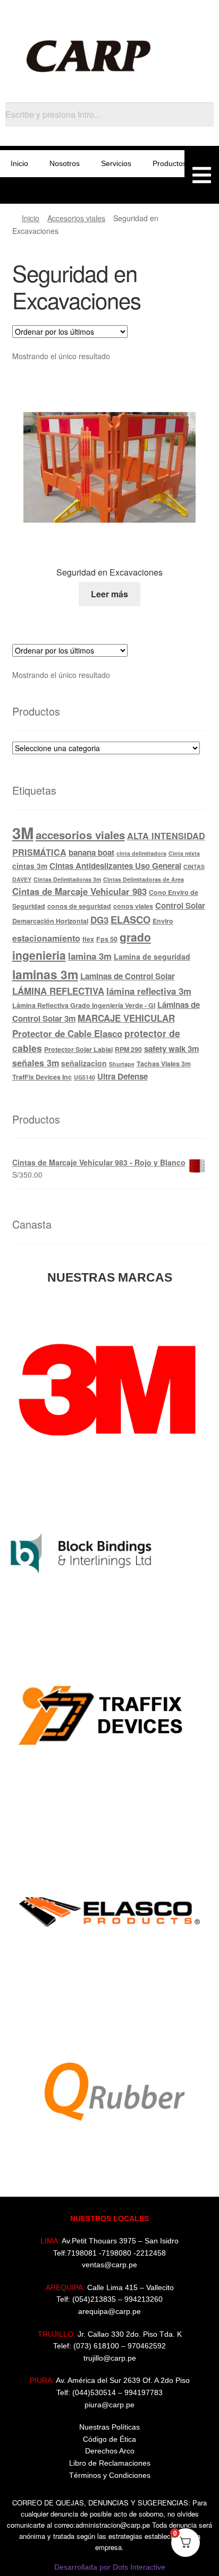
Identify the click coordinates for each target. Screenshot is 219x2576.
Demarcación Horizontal (50, 921)
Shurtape (122, 1064)
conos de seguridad (79, 906)
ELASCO (130, 920)
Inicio (19, 163)
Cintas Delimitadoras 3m (67, 879)
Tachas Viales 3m (164, 1064)
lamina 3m (90, 956)
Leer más (109, 594)
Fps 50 (107, 939)
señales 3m (36, 1063)
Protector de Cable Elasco (67, 1033)
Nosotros (65, 163)
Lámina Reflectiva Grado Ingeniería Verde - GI (84, 1005)
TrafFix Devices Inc (42, 1077)
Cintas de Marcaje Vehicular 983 (79, 891)
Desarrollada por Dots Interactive (110, 2567)
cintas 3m (30, 866)
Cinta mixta (184, 853)
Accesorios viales (76, 218)
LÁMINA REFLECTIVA (58, 991)
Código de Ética (109, 2439)
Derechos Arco (110, 2451)
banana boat (91, 852)
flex (88, 939)
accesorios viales (80, 835)
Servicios (116, 163)
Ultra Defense (123, 1076)
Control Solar (180, 906)
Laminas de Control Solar (128, 976)
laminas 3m (45, 974)
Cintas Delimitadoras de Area (144, 879)
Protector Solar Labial (78, 1049)
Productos (170, 163)
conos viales (133, 906)
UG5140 (85, 1077)
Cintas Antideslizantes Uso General (115, 866)
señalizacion (84, 1063)
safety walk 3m (171, 1049)
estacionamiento (46, 938)
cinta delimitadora (141, 853)
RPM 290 (128, 1049)
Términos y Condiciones (110, 2475)
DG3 (99, 920)
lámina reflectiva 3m (149, 991)
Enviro (163, 921)
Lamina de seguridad (152, 956)
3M (23, 833)
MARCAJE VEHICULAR (126, 1018)
